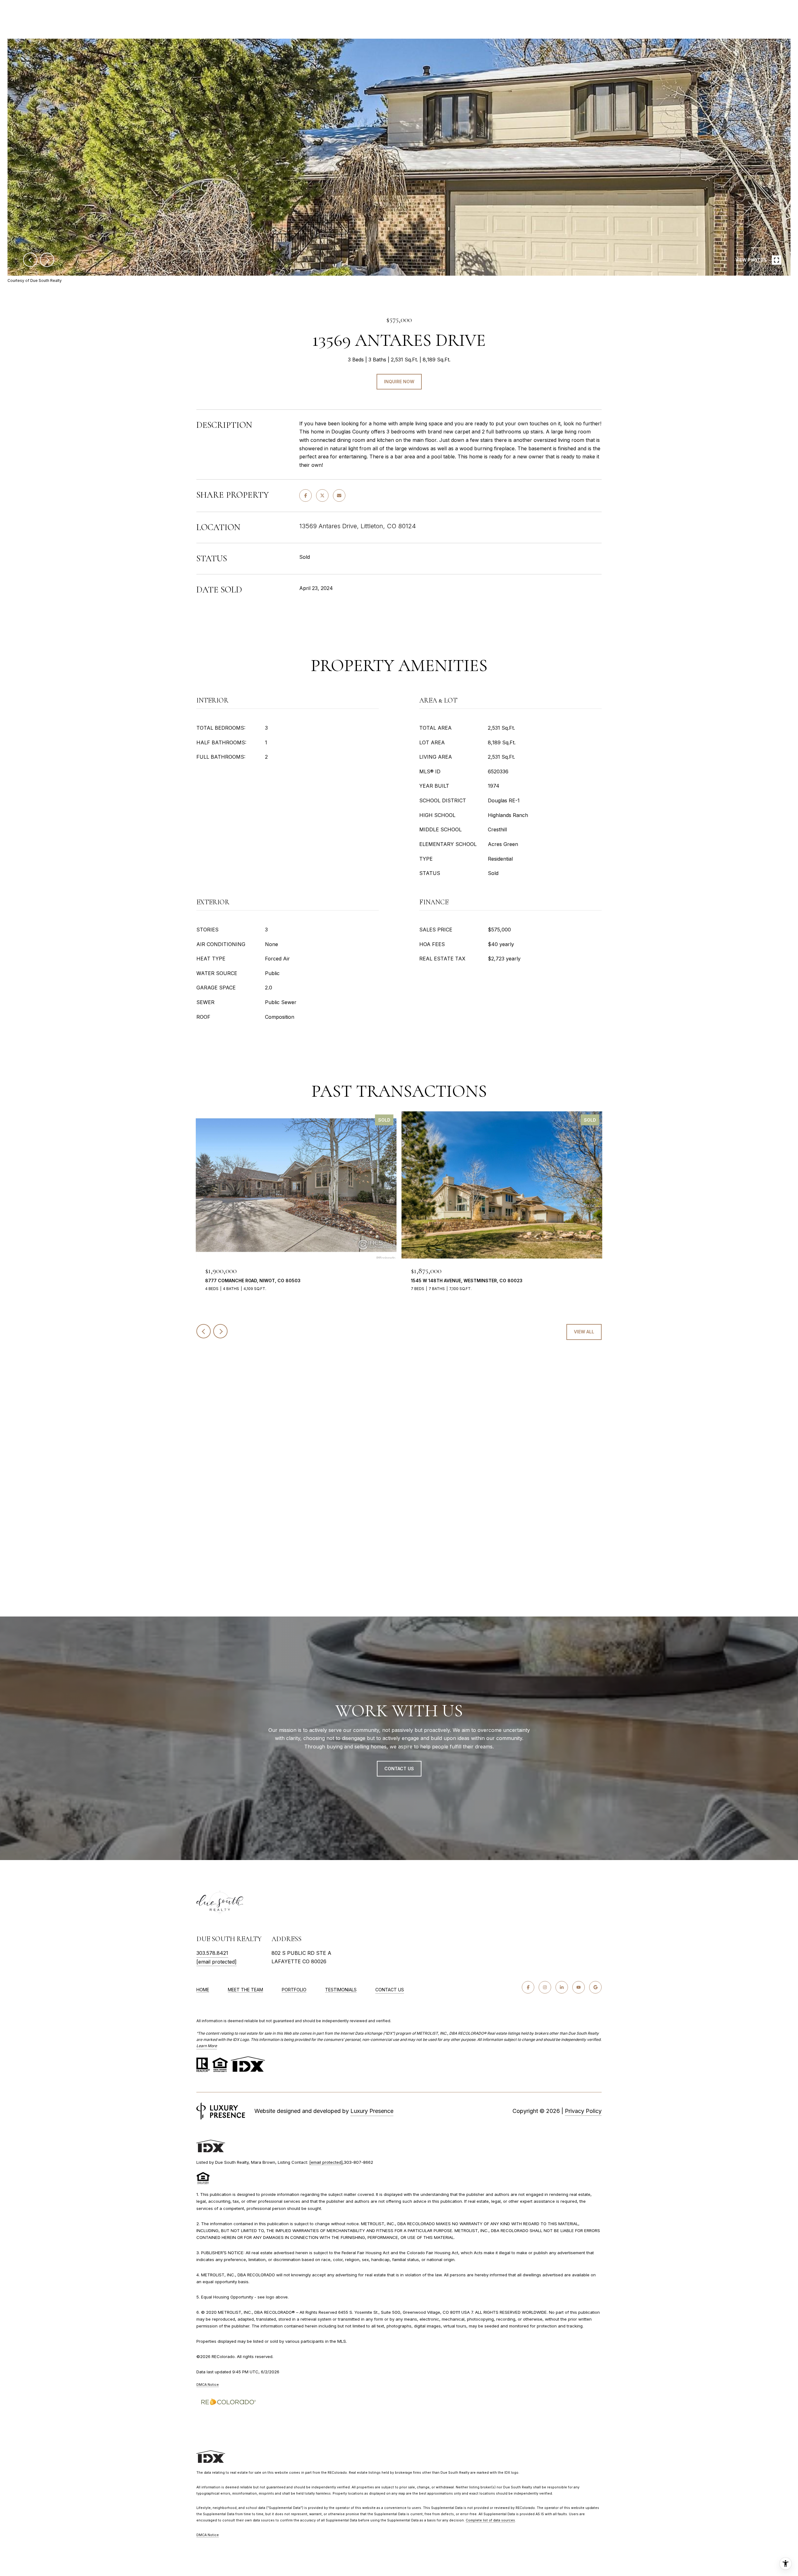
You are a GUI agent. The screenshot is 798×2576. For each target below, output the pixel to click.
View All (584, 1332)
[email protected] (326, 2162)
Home (203, 1990)
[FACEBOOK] (528, 1987)
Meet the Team (245, 1990)
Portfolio (294, 1990)
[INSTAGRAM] (545, 1987)
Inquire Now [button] (399, 382)
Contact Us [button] (399, 1769)
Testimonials (341, 1990)
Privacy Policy (583, 2111)
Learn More (207, 2046)
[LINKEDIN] (562, 1987)
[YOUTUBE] (579, 1987)
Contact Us (390, 1990)
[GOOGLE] (595, 1987)
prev (30, 260)
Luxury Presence (372, 2111)
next (47, 260)
